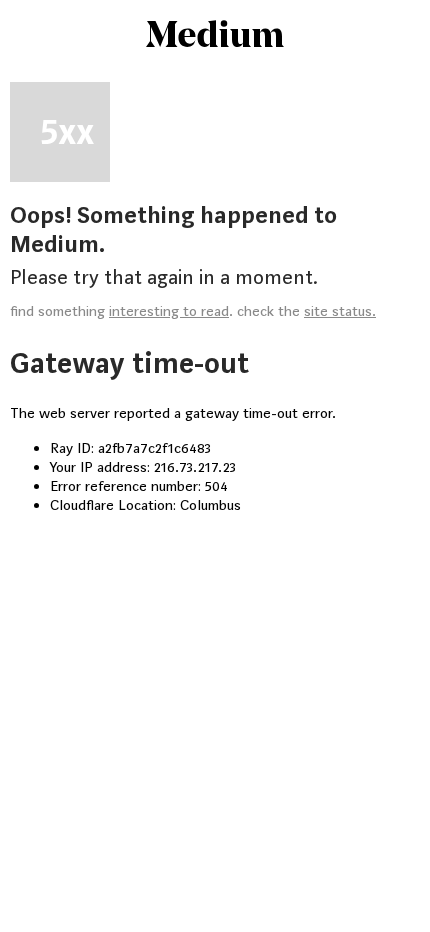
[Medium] (215, 36)
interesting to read (169, 311)
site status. (340, 311)
